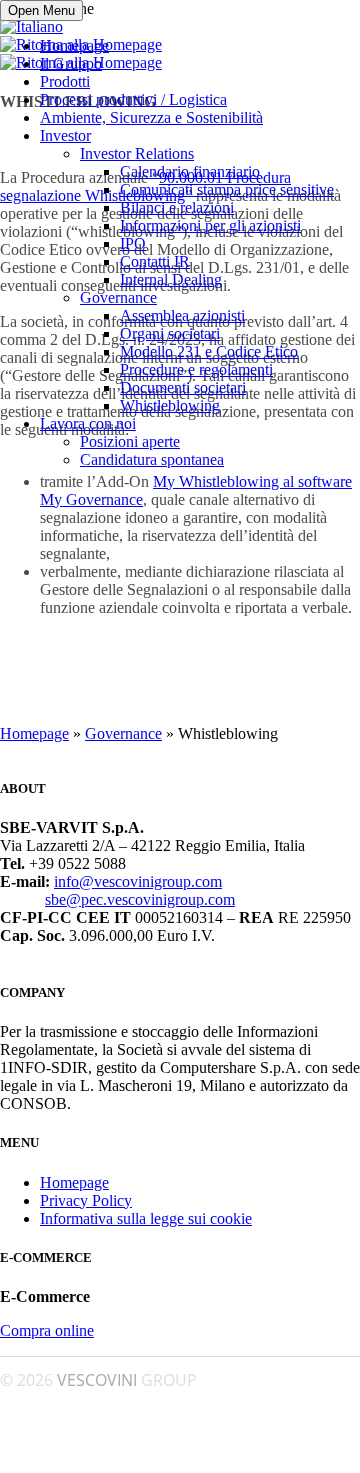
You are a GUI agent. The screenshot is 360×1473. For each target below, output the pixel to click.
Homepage (74, 45)
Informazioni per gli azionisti (210, 225)
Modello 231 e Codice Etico (209, 351)
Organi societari (170, 333)
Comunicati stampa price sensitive (227, 189)
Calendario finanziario (190, 171)
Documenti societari (183, 387)
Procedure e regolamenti (196, 369)
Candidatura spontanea (152, 459)
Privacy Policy (86, 1200)
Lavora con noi (88, 423)
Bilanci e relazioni (177, 207)
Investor (65, 135)
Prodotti (65, 81)
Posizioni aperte (130, 441)
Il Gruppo (71, 63)
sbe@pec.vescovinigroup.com (140, 899)
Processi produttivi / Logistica (133, 99)
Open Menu (41, 10)
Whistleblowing (170, 405)
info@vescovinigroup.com (138, 881)
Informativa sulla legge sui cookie (146, 1218)
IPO (133, 243)
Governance (118, 297)
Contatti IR (155, 261)
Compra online (47, 1330)
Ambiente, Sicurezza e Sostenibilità (151, 117)
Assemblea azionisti (182, 315)
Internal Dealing (171, 279)
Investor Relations (137, 153)
